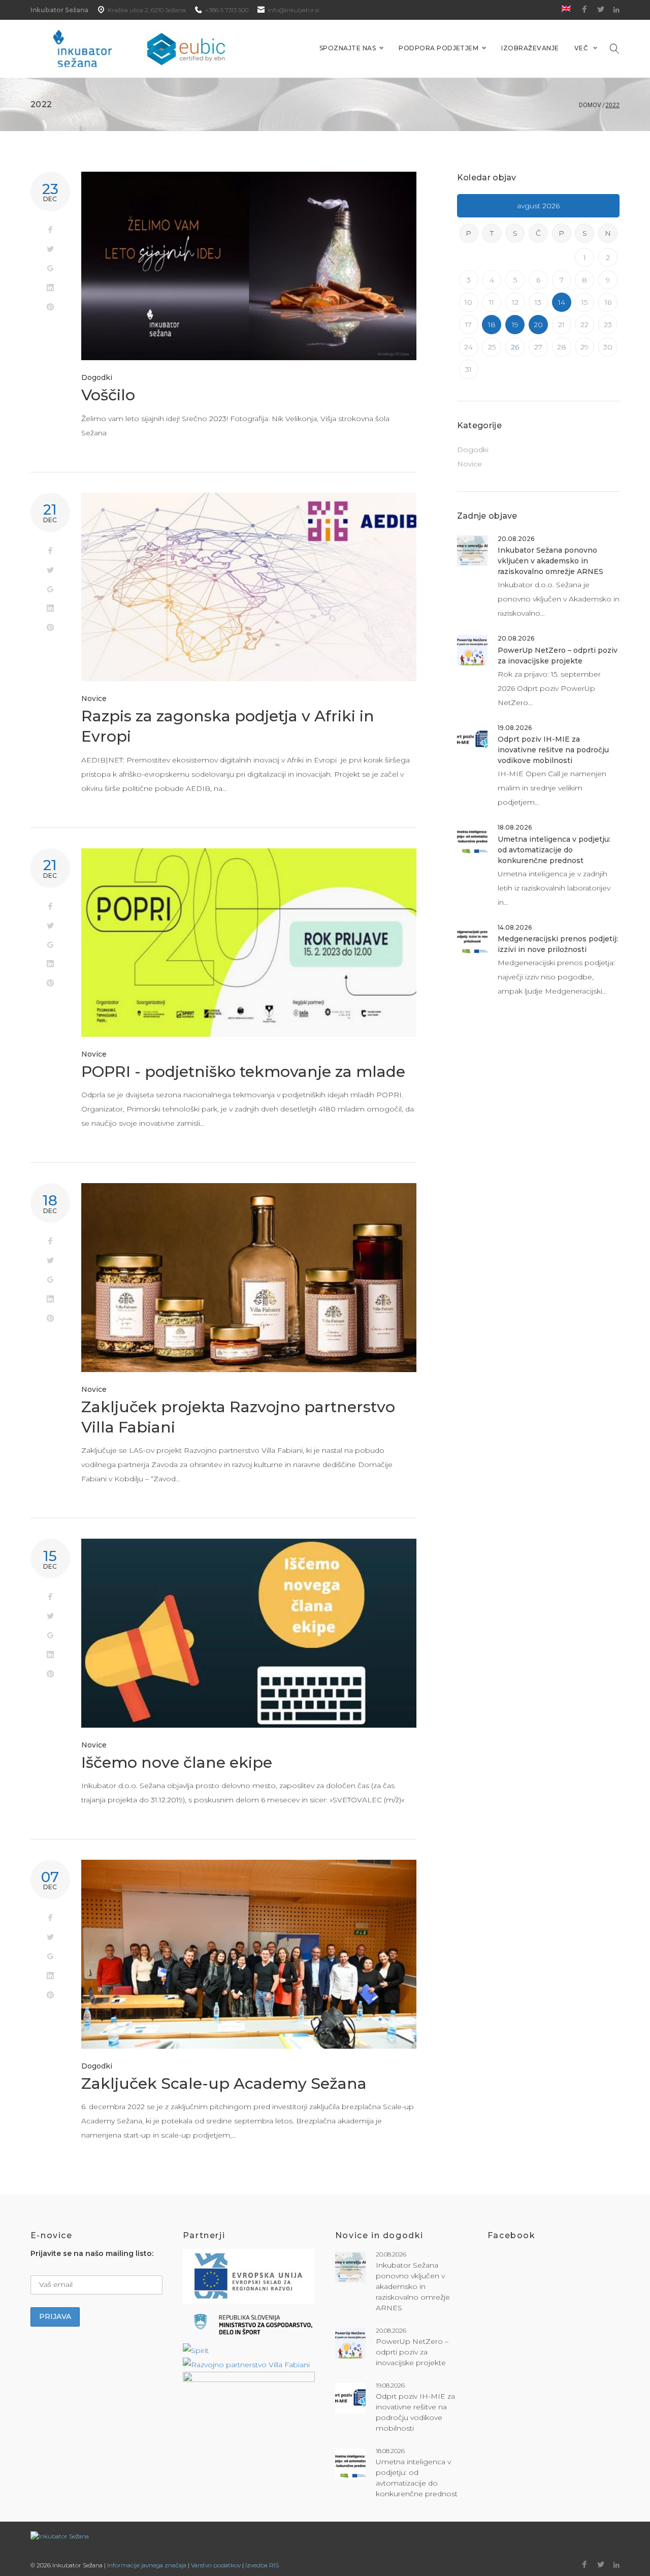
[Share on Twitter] (50, 249)
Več (581, 48)
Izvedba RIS (262, 2565)
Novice (94, 698)
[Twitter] (601, 10)
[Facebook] (584, 10)
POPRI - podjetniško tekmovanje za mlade (243, 1072)
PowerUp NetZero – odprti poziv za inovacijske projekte (412, 2352)
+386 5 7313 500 (227, 10)
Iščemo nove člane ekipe (177, 1762)
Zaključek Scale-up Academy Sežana (224, 2084)
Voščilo (108, 395)
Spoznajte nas (348, 48)
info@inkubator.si (294, 10)
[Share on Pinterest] (50, 307)
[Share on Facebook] (50, 230)
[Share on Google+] (50, 269)
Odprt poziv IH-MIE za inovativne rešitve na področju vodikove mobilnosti (553, 750)
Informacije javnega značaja (147, 2565)
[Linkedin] (616, 10)
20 (538, 325)
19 (515, 325)
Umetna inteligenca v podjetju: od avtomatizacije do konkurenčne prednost (554, 850)
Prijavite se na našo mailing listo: (92, 2253)
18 (492, 325)
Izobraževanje (530, 48)
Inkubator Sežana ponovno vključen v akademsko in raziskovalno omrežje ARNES (550, 561)
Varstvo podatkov (216, 2565)
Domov (590, 105)
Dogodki (97, 377)
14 (562, 302)
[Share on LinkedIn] (50, 288)
